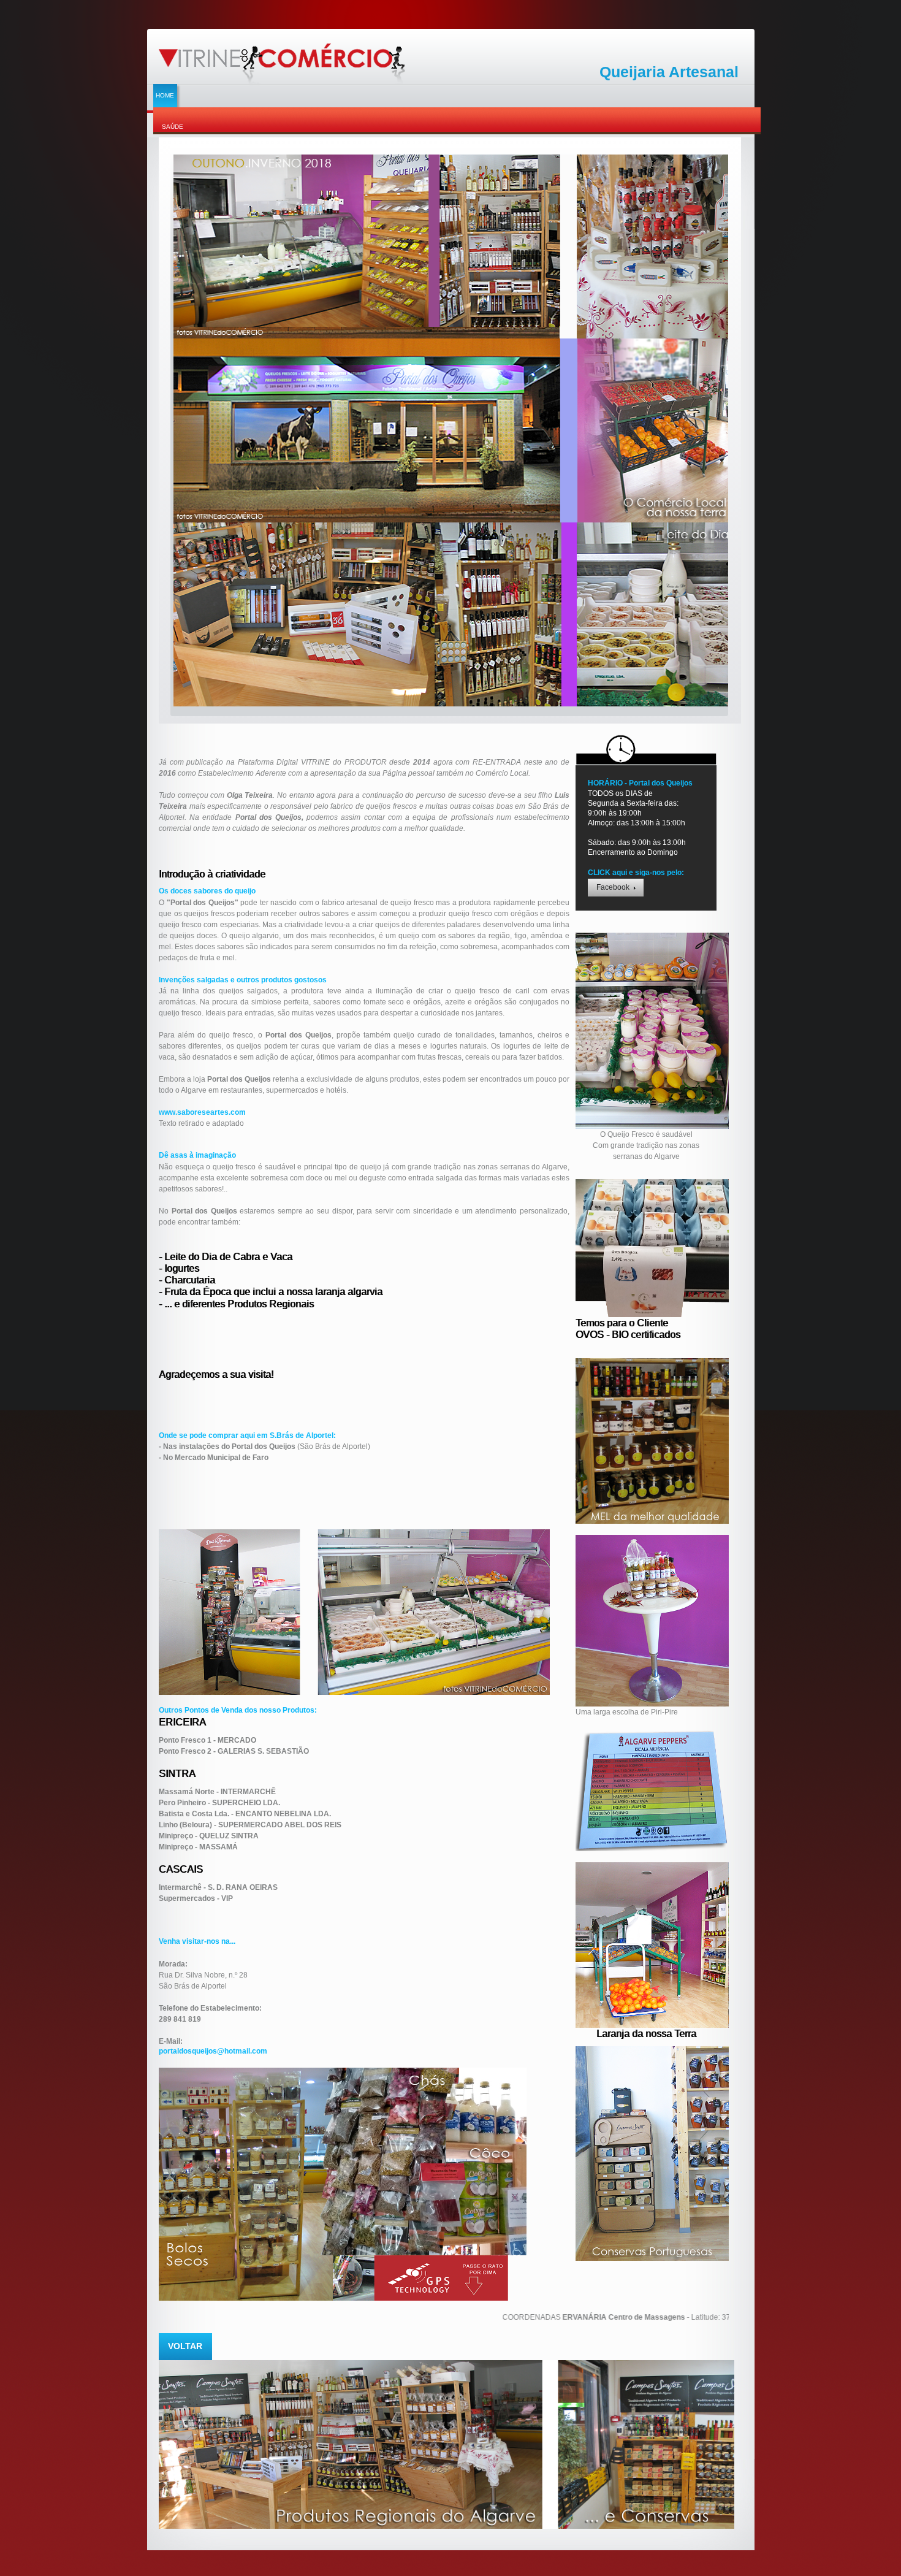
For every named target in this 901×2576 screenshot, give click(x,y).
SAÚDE (173, 127)
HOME (165, 95)
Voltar (185, 2346)
